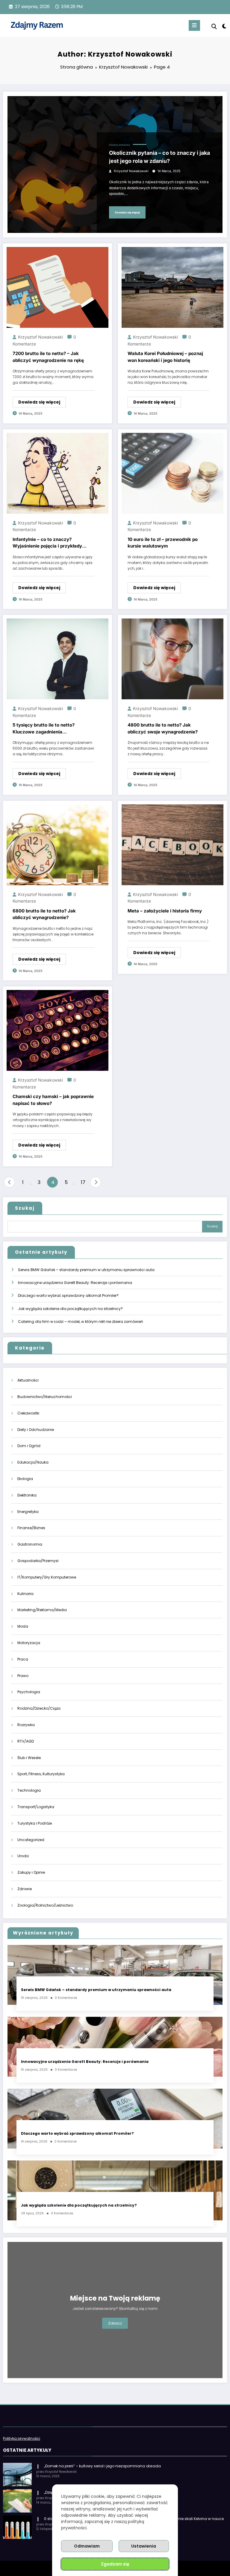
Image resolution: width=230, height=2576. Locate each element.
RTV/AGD (26, 1741)
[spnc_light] (224, 26)
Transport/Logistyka (36, 1807)
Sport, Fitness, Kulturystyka (41, 1774)
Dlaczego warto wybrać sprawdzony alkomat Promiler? (68, 1295)
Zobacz (115, 2323)
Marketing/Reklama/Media (42, 1610)
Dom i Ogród (29, 1446)
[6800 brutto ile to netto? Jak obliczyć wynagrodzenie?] (57, 844)
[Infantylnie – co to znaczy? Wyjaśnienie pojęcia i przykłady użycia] (57, 473)
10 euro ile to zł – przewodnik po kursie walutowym (163, 543)
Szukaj (25, 1208)
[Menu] (194, 25)
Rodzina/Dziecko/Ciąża (39, 1708)
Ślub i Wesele (29, 1758)
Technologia (29, 1790)
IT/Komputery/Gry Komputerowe (47, 1577)
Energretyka (28, 1512)
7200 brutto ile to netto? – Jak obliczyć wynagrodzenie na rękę (48, 357)
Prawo (23, 1676)
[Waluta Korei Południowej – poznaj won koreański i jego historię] (172, 287)
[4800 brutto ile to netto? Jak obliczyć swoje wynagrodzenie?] (172, 659)
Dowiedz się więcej (127, 212)
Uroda (23, 1856)
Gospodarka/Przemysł (38, 1561)
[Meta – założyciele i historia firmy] (172, 844)
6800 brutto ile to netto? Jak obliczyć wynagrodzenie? (44, 914)
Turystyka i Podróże (35, 1823)
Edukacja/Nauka (119, 145)
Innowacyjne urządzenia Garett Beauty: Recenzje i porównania (75, 1283)
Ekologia (25, 1479)
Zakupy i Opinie (31, 1872)
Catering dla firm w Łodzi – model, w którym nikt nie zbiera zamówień (81, 1322)
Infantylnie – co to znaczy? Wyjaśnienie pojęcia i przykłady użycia (47, 543)
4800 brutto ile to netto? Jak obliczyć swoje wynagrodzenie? (163, 728)
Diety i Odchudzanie (36, 1430)
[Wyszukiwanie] (214, 26)
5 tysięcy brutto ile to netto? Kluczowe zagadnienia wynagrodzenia (44, 729)
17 (83, 1182)
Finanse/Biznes (31, 1528)
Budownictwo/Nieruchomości (45, 1397)
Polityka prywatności (22, 2438)
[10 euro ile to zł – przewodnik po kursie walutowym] (172, 473)
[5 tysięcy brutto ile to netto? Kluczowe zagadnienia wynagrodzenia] (57, 659)
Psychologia (29, 1692)
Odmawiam (87, 2546)
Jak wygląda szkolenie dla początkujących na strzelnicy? (70, 1309)
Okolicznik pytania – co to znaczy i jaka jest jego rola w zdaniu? (159, 157)
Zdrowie (25, 1889)
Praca (23, 1659)
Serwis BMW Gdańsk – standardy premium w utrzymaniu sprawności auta (86, 1270)
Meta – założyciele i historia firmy (165, 911)
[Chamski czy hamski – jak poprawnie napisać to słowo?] (57, 1030)
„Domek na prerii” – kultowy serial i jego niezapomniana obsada (102, 2466)
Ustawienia (144, 2546)
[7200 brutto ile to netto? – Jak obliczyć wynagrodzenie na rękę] (57, 287)
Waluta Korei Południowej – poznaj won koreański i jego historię (165, 357)
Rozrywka (26, 1725)
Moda (23, 1626)
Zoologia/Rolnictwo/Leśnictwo (45, 1905)
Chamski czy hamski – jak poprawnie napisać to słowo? (53, 1100)
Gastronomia (30, 1544)
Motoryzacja (29, 1643)
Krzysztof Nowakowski (131, 171)
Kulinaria (25, 1594)
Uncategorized (31, 1840)
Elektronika (27, 1495)
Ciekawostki (28, 1413)
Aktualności (28, 1380)
